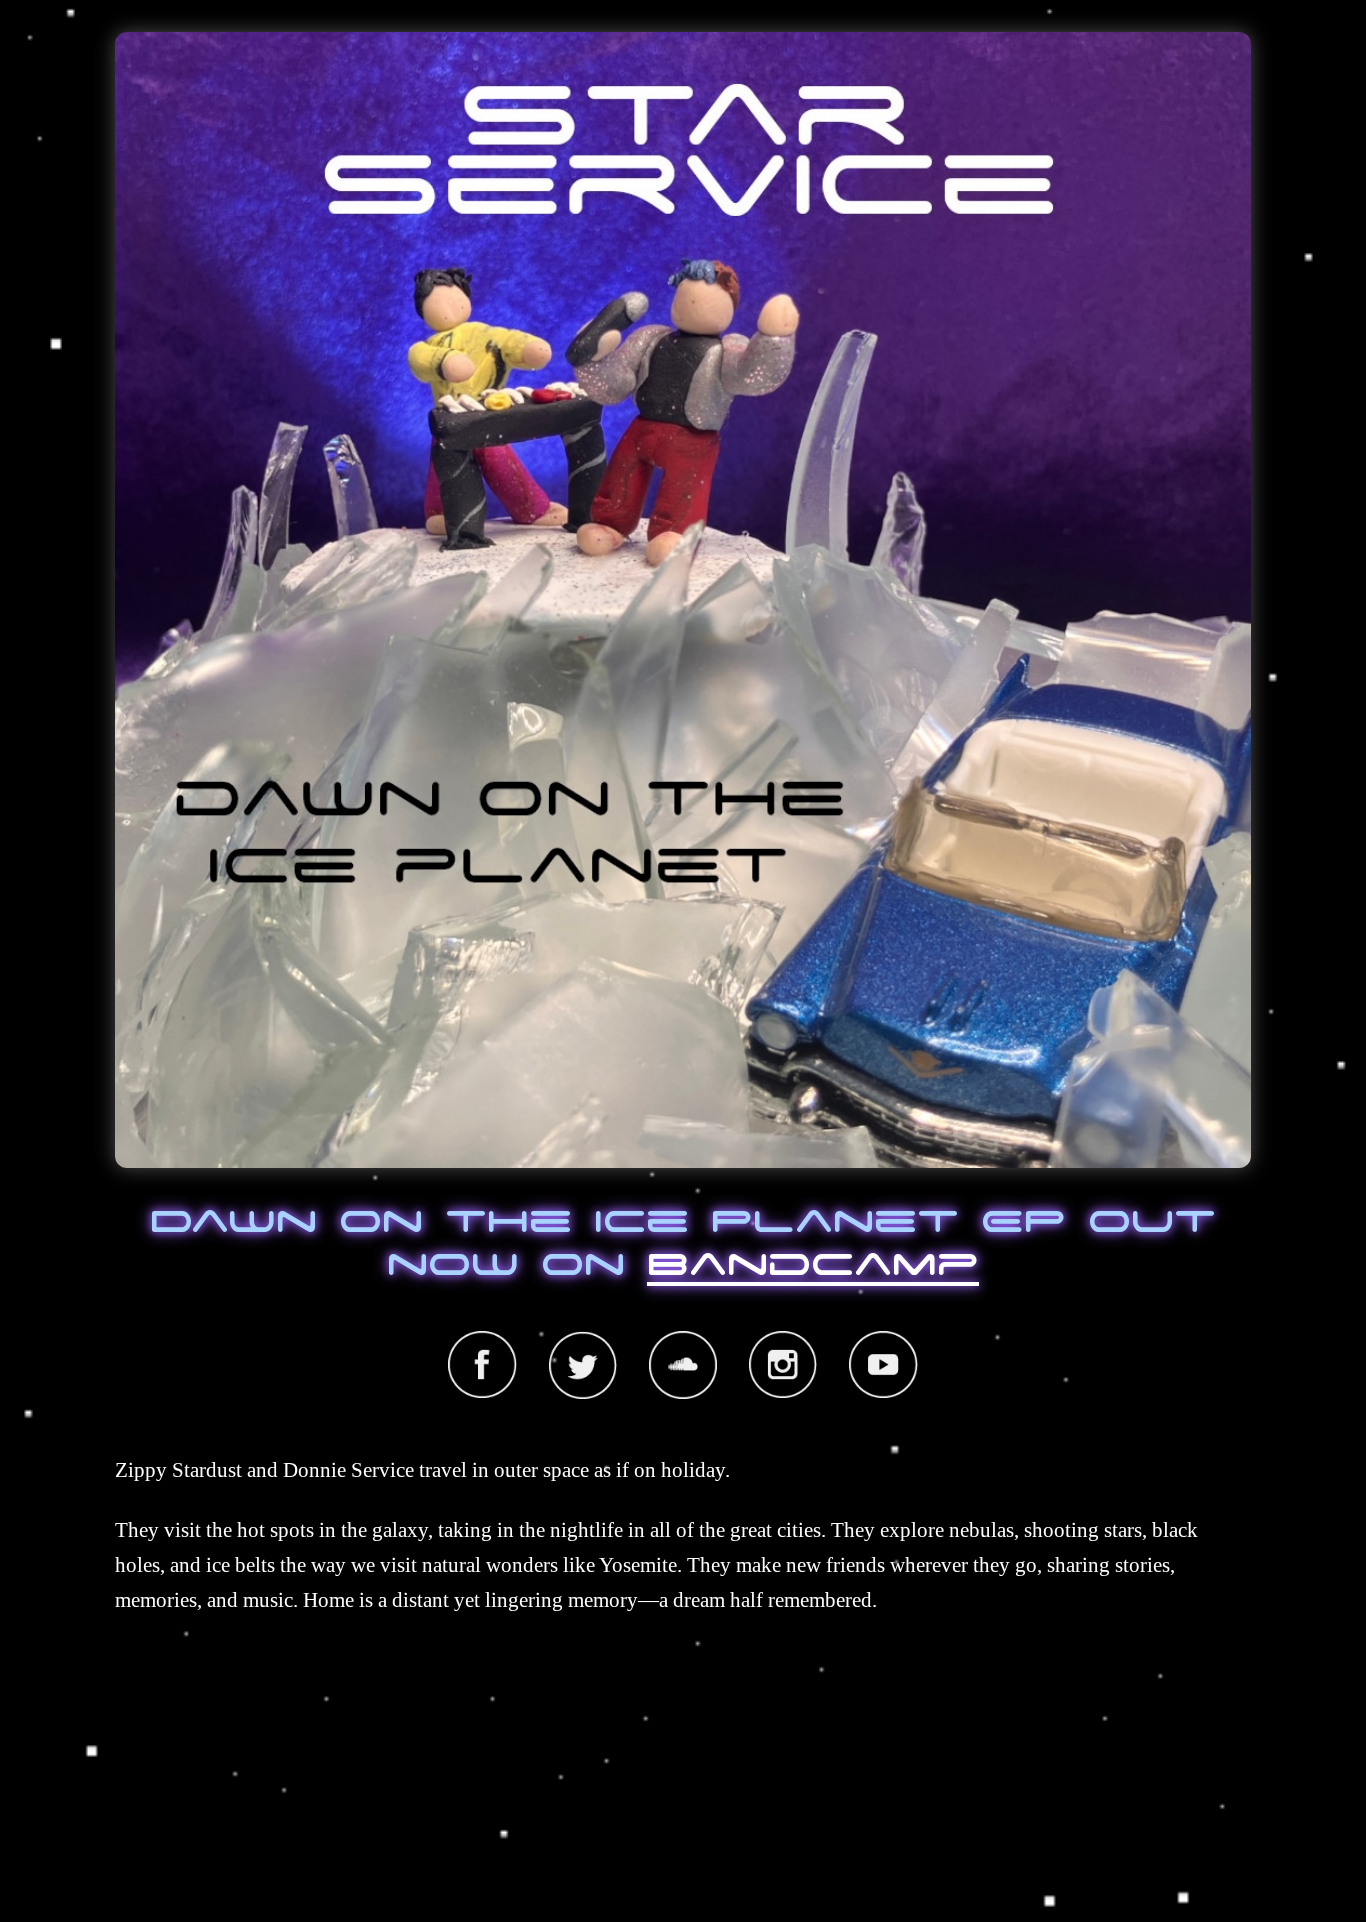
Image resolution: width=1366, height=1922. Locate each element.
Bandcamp (813, 1261)
